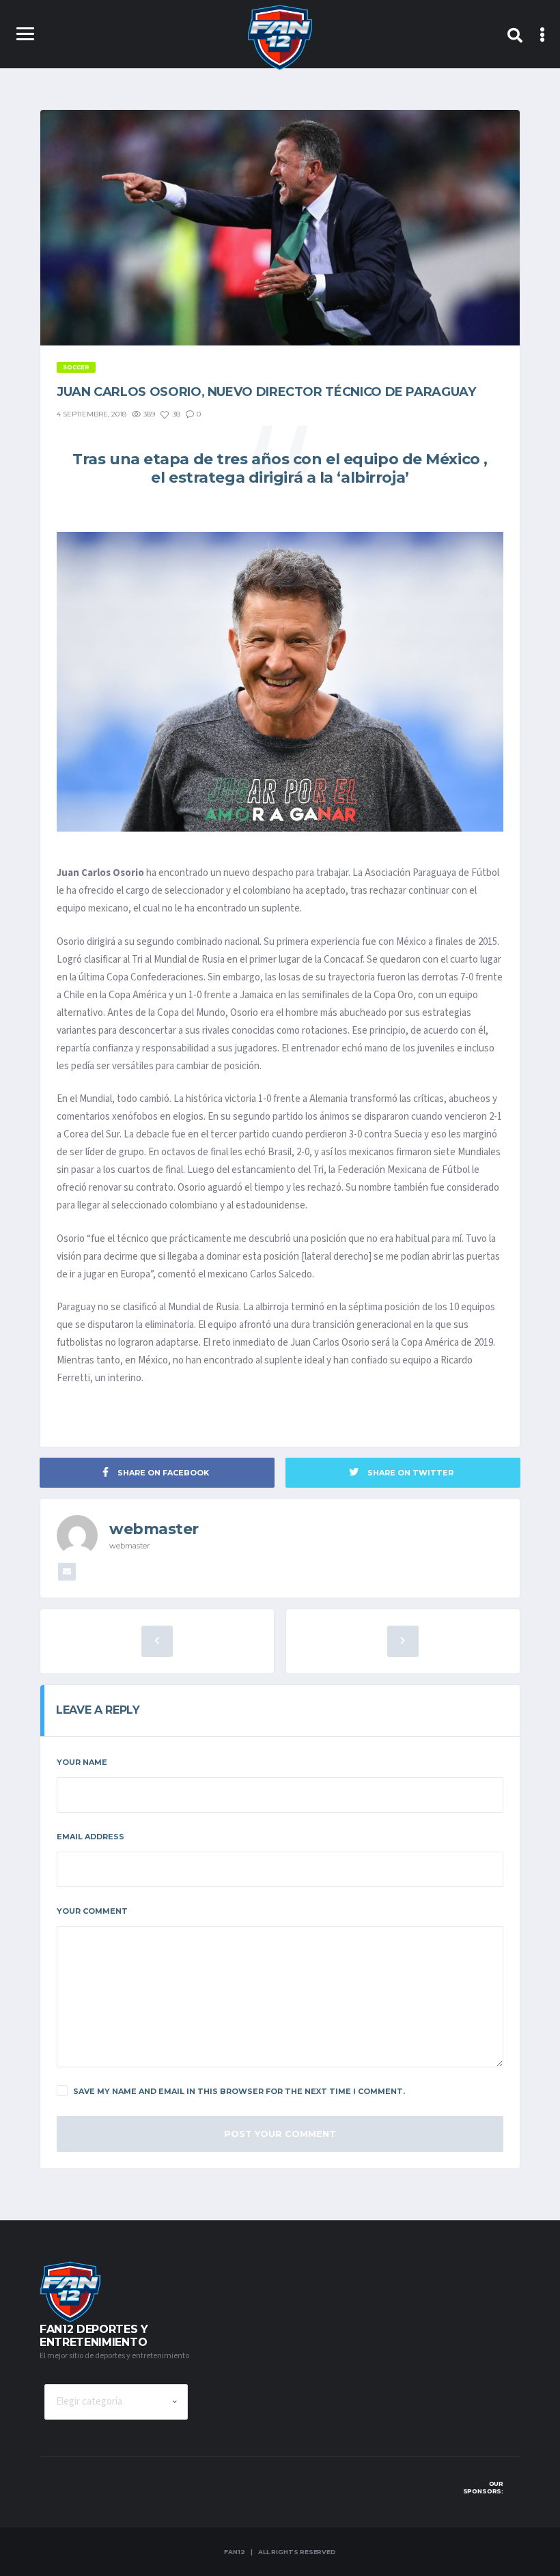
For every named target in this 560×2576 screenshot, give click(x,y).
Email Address (90, 1837)
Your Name (82, 1762)
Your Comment (92, 1911)
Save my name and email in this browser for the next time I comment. (239, 2091)
